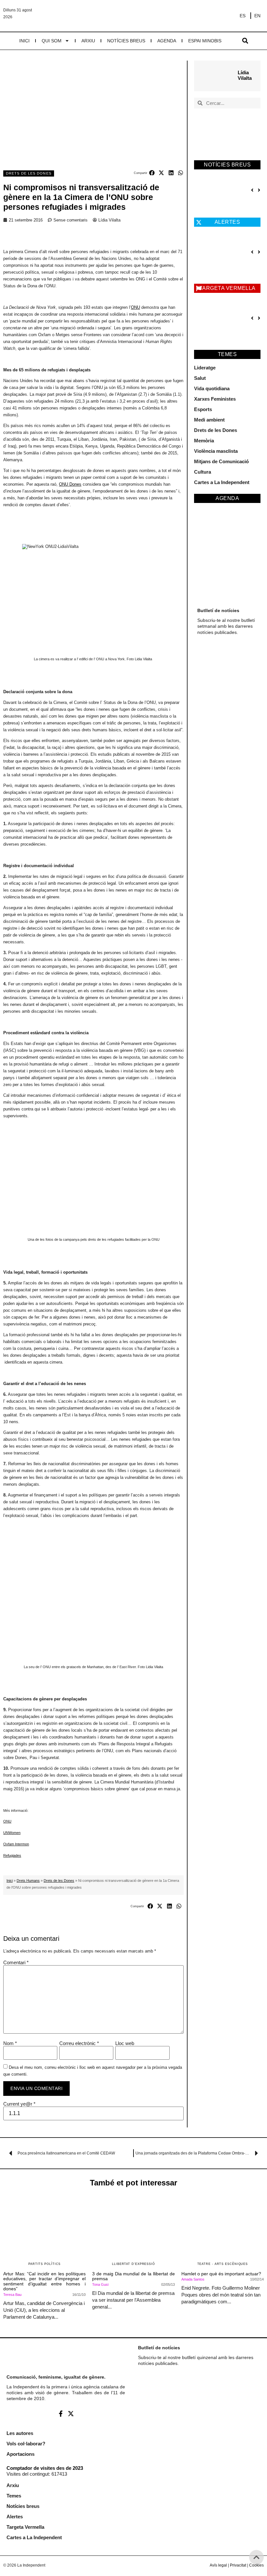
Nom (10, 2043)
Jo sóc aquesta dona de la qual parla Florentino (218, 309)
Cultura (203, 472)
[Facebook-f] (61, 2413)
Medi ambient (209, 420)
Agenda (167, 41)
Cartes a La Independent (222, 482)
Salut (200, 378)
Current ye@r (19, 2104)
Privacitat (238, 2565)
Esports (203, 409)
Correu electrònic (79, 2043)
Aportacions (21, 2454)
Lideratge (205, 368)
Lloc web (125, 2043)
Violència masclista (216, 451)
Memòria (204, 441)
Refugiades (12, 1855)
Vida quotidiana (212, 388)
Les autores (20, 2433)
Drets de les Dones (29, 173)
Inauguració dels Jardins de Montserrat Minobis (219, 186)
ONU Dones (70, 484)
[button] (245, 41)
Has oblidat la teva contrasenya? (197, 2496)
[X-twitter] (71, 2413)
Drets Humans (28, 1881)
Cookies (256, 2565)
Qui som (52, 41)
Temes (14, 2496)
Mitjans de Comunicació (221, 461)
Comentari (16, 1962)
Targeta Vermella (25, 2527)
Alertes (15, 2517)
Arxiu (88, 41)
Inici (24, 41)
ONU (135, 307)
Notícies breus (126, 41)
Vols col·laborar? (26, 2444)
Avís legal (218, 2565)
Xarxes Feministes (215, 399)
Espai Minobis (205, 41)
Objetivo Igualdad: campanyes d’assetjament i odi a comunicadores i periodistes (217, 252)
